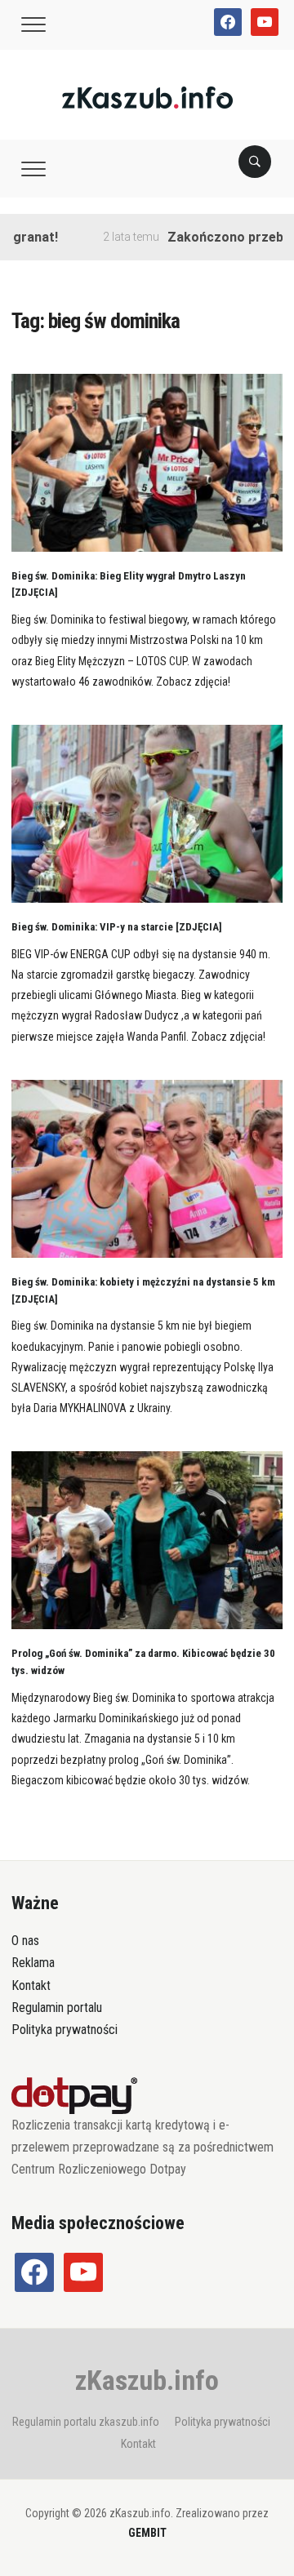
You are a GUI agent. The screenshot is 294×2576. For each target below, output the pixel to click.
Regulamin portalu (57, 2008)
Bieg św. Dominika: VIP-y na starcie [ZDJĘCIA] (117, 927)
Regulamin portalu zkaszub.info (86, 2422)
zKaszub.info (147, 2380)
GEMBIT (147, 2533)
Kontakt (31, 1985)
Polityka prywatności (65, 2030)
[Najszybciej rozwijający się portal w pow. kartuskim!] (147, 97)
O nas (25, 1941)
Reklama (33, 1963)
